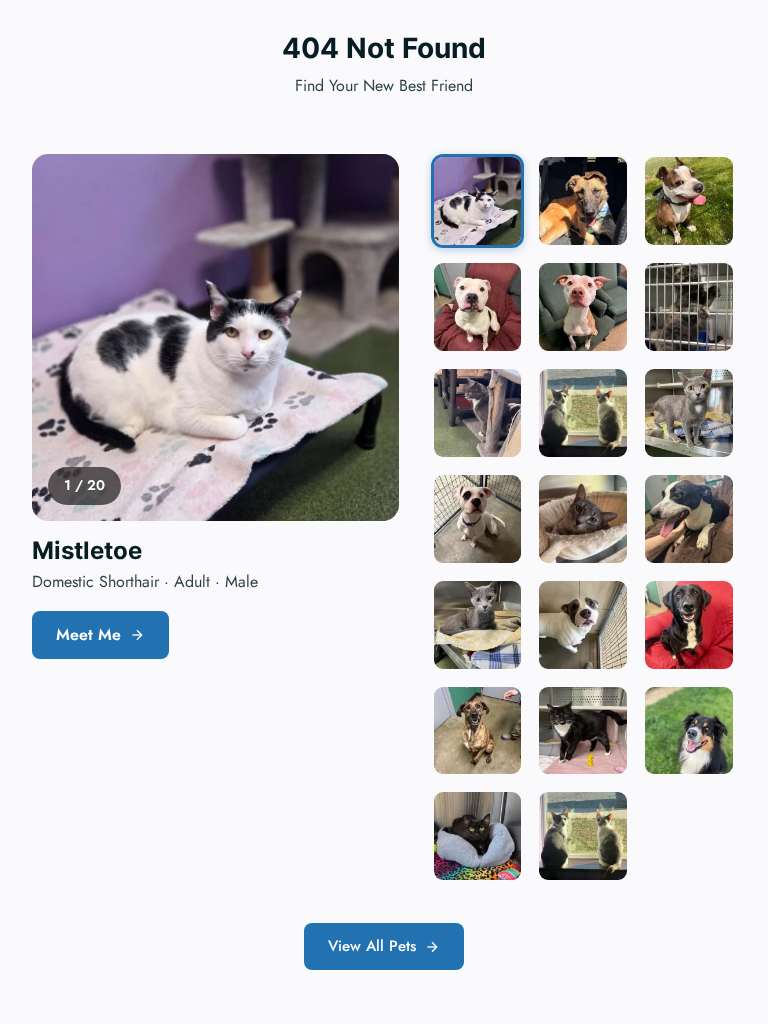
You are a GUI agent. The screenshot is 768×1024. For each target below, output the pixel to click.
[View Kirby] (478, 519)
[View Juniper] (689, 413)
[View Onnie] (478, 836)
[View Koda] (689, 731)
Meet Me (88, 634)
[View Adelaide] (478, 413)
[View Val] (583, 836)
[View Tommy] (689, 625)
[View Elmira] (478, 625)
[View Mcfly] (478, 307)
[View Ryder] (478, 731)
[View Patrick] (583, 625)
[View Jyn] (583, 731)
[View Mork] (689, 519)
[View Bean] (689, 201)
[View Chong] (583, 413)
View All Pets (372, 946)
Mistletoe (87, 550)
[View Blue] (583, 519)
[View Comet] (583, 307)
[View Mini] (689, 307)
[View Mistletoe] (478, 201)
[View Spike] (583, 201)
